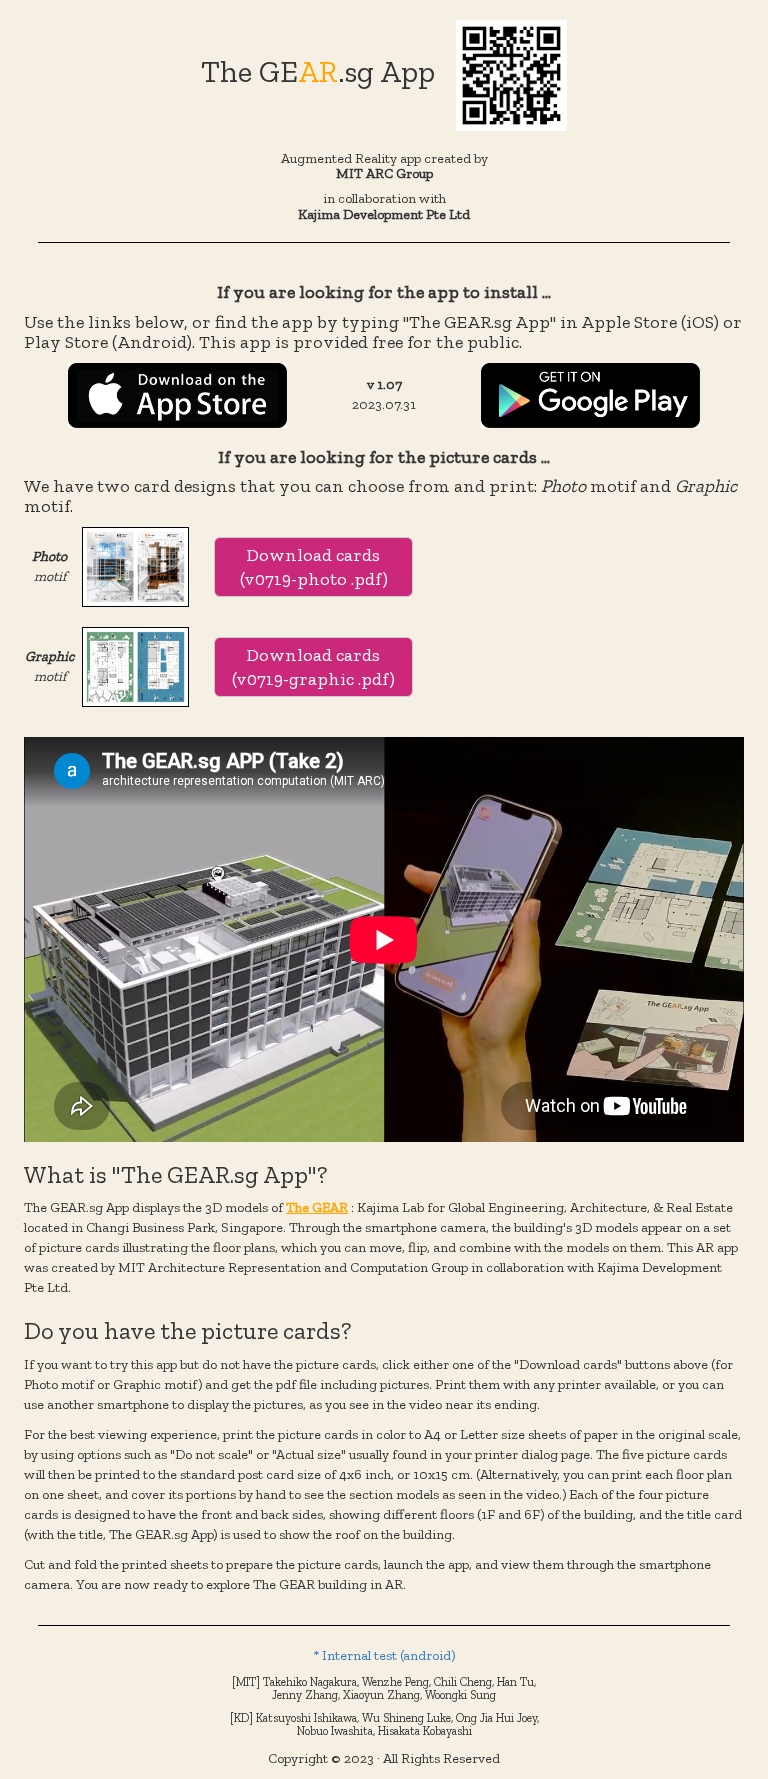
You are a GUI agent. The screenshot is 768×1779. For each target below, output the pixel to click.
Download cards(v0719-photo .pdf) (314, 567)
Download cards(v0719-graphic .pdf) (313, 667)
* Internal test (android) (384, 1655)
